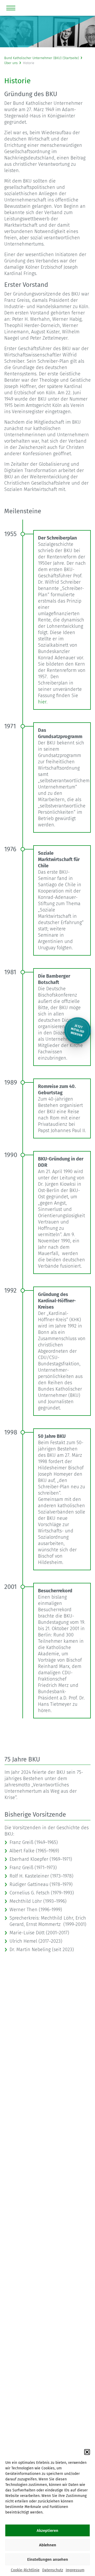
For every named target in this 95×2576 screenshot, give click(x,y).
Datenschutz (53, 2570)
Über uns (11, 63)
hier (42, 702)
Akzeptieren (47, 2531)
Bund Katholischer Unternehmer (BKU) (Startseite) (42, 58)
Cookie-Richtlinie (25, 2570)
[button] (87, 2452)
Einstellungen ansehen (48, 2559)
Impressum (75, 2570)
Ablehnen (48, 2545)
